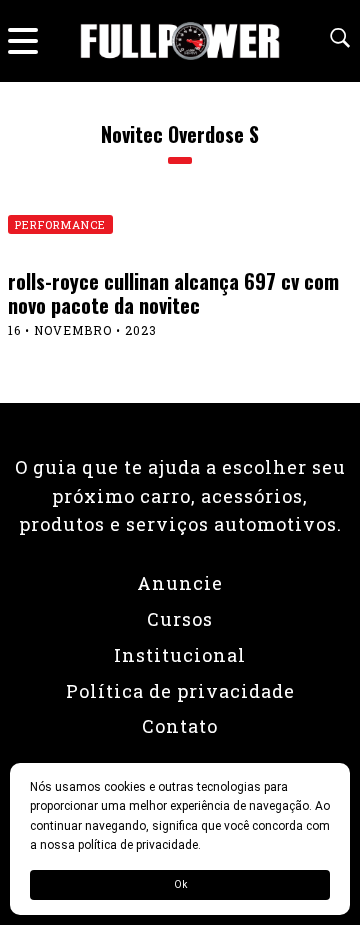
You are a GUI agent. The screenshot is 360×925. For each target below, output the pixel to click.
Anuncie (180, 583)
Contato (180, 726)
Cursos (180, 619)
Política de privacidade (180, 691)
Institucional (180, 655)
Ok (180, 884)
